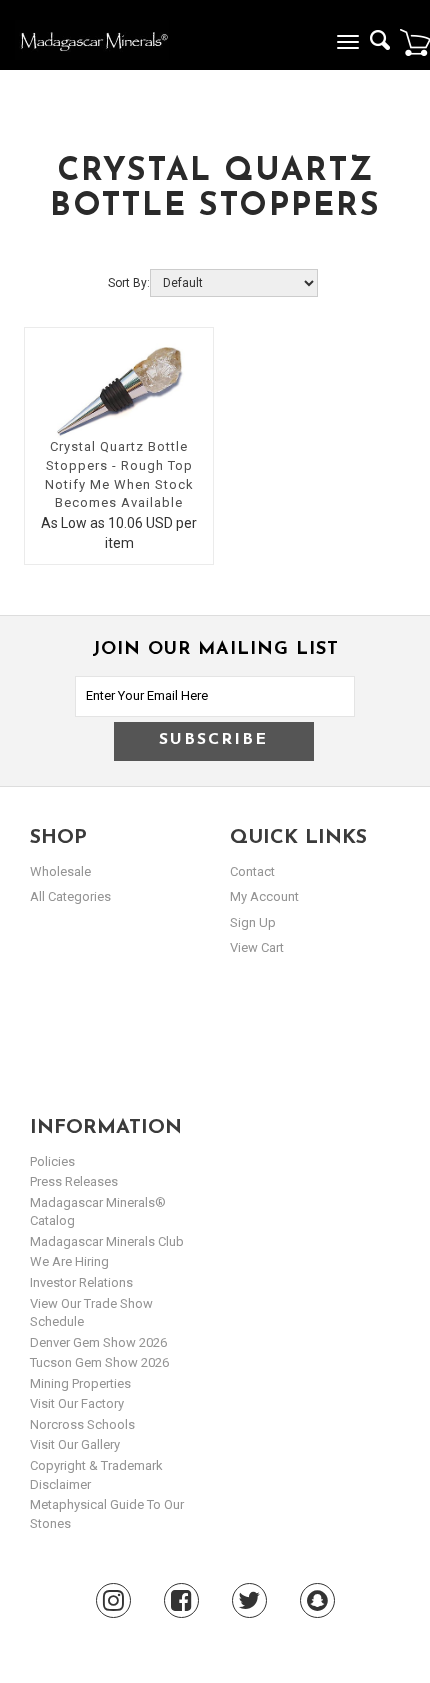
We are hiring (69, 1261)
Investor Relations (81, 1282)
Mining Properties (80, 1383)
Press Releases (74, 1181)
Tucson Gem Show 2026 (99, 1362)
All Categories (70, 896)
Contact (252, 871)
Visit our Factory (77, 1403)
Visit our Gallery (75, 1444)
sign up (253, 922)
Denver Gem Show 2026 (98, 1342)
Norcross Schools (82, 1424)
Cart (415, 42)
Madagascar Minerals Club (107, 1241)
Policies (52, 1161)
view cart (257, 947)
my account (264, 896)
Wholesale (60, 871)
